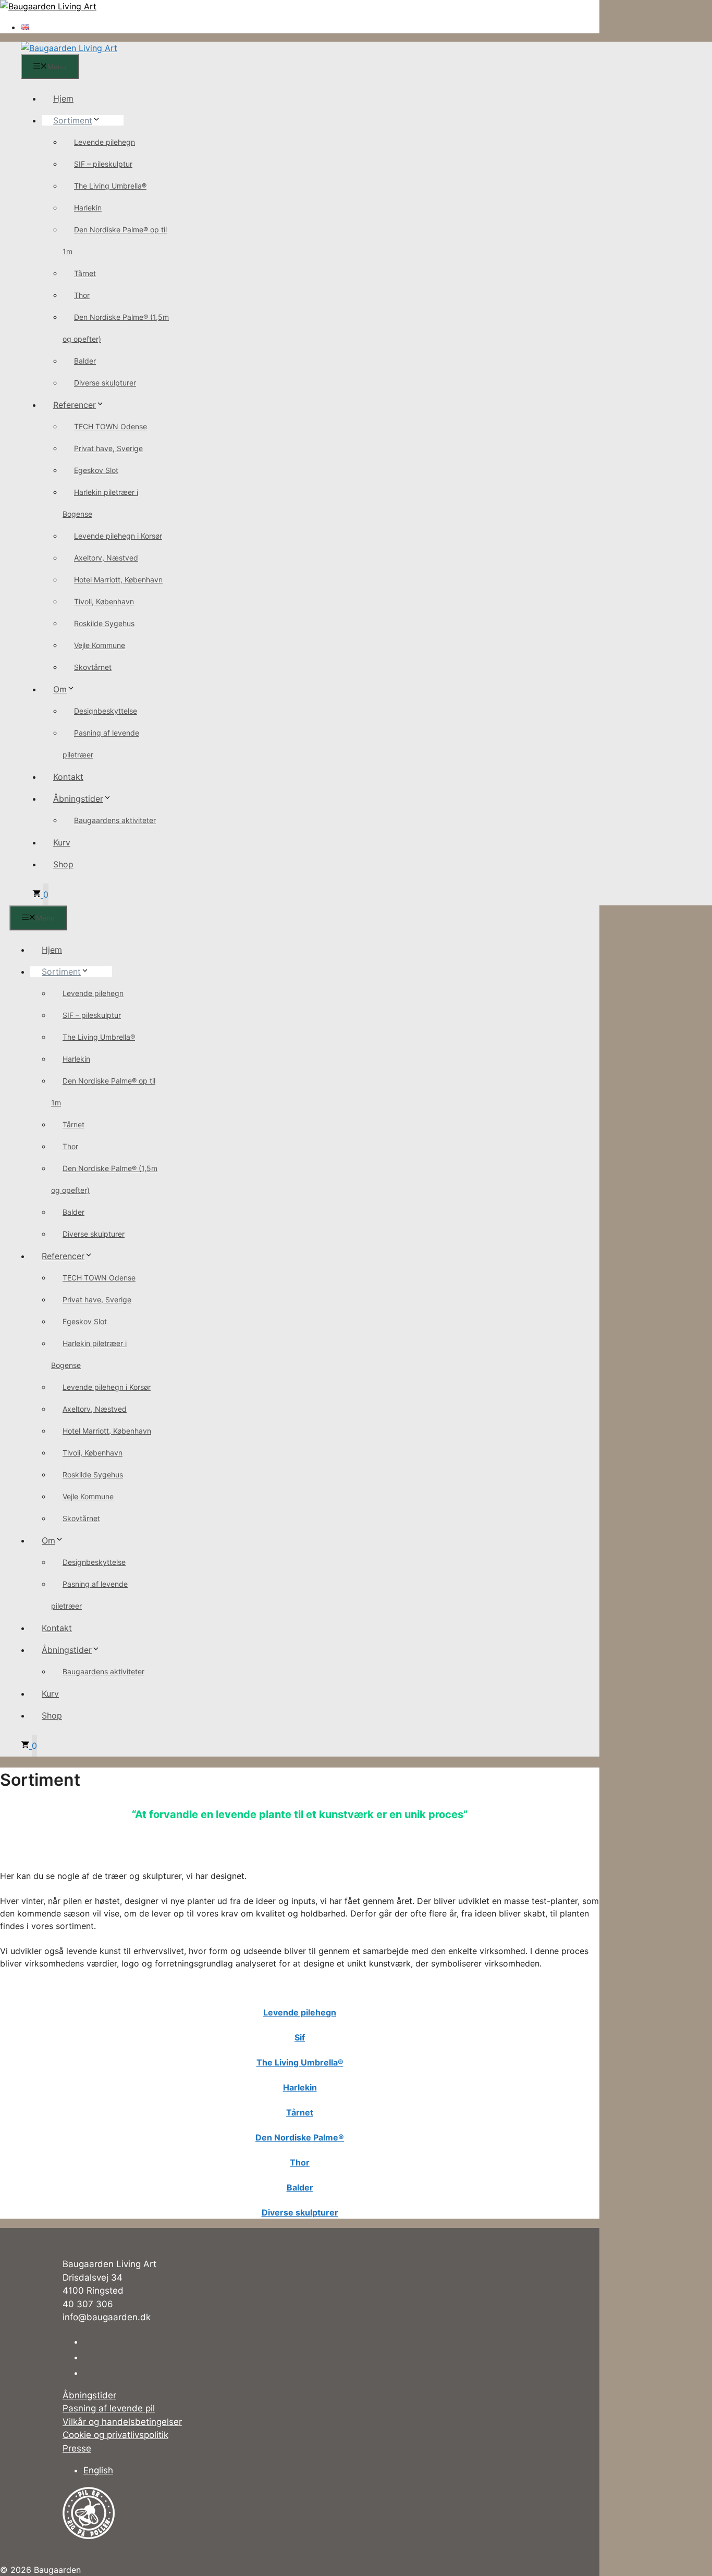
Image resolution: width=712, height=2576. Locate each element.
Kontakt (68, 777)
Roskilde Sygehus (104, 623)
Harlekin (88, 208)
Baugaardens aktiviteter (115, 820)
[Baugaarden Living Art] (69, 48)
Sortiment (73, 120)
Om (60, 689)
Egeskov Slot (96, 470)
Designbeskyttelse (106, 711)
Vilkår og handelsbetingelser (122, 2422)
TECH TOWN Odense (111, 426)
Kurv (62, 842)
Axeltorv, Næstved (106, 558)
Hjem (63, 98)
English (98, 2470)
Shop (63, 864)
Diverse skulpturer (105, 383)
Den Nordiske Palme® (300, 2137)
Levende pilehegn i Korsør (118, 536)
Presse (77, 2448)
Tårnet (85, 273)
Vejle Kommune (100, 645)
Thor (82, 295)
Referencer (75, 405)
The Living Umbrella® (110, 186)
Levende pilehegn (105, 142)
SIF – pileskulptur (103, 164)
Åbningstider (78, 799)
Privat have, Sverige (108, 448)
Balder (85, 361)
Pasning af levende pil (109, 2408)
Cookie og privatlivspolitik (115, 2435)
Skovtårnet (93, 667)
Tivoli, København (104, 601)
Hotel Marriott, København (118, 580)
